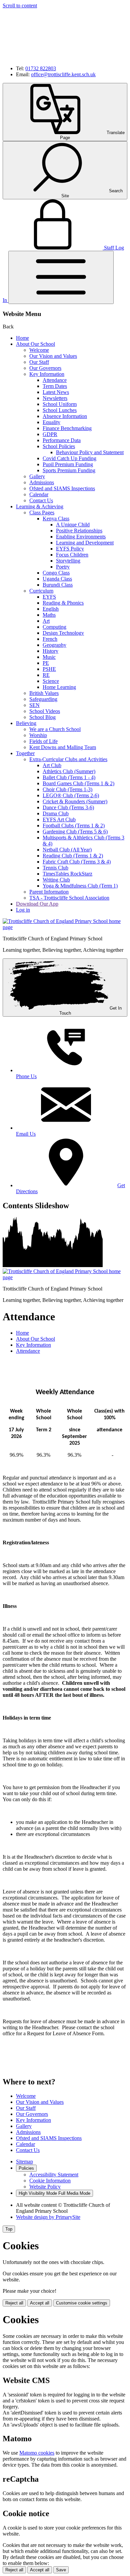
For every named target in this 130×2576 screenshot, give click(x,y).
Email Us (26, 1134)
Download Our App (37, 904)
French (50, 639)
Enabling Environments (81, 537)
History (50, 651)
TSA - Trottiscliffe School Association (69, 898)
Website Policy (45, 2187)
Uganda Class (57, 579)
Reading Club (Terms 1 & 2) (73, 856)
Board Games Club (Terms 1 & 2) (78, 783)
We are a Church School (55, 729)
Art (46, 621)
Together (25, 753)
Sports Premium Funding (69, 470)
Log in (23, 910)
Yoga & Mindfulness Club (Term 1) (80, 886)
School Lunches (60, 410)
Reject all (14, 2303)
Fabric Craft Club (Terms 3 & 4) (77, 862)
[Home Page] (65, 927)
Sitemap (24, 2161)
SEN (34, 705)
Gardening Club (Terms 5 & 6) (75, 832)
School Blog (42, 717)
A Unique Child (73, 525)
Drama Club (56, 813)
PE (46, 663)
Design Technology (63, 633)
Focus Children (72, 555)
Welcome (39, 350)
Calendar (39, 494)
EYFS (49, 597)
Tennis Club (55, 868)
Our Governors (45, 368)
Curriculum (41, 591)
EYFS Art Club (59, 819)
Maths (49, 615)
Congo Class (56, 573)
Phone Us (26, 1076)
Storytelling (68, 561)
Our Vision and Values (53, 356)
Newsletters (55, 398)
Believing (26, 723)
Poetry (63, 567)
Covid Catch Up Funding (69, 458)
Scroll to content (20, 6)
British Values (44, 693)
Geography (54, 645)
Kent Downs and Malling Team (63, 747)
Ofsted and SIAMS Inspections (62, 488)
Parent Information (49, 892)
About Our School (35, 344)
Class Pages (42, 512)
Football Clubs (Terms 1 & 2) (74, 826)
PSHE (49, 669)
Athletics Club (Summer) (69, 771)
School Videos (45, 711)
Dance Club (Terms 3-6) (68, 807)
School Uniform (60, 404)
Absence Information (65, 416)
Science (51, 681)
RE (46, 675)
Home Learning (59, 687)
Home (22, 338)
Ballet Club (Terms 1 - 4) (69, 777)
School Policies (59, 446)
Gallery (37, 476)
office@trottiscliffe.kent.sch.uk (63, 74)
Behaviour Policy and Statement (90, 452)
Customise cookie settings (82, 2303)
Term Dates (55, 386)
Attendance (55, 380)
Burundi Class (58, 585)
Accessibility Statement (54, 2175)
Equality (51, 422)
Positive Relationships (79, 531)
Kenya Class (56, 519)
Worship (38, 735)
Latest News (56, 392)
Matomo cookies (37, 2453)
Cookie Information (50, 2181)
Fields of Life (43, 741)
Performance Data (62, 440)
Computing (54, 627)
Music (49, 657)
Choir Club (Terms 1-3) (67, 789)
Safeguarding (43, 699)
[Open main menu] (61, 277)
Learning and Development (85, 543)
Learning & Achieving (40, 506)
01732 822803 (41, 68)
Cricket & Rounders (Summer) (75, 801)
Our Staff (39, 362)
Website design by (48, 2217)
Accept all (40, 2303)
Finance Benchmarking (67, 428)
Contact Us (41, 500)
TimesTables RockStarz (67, 874)
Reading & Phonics (63, 603)
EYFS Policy (70, 549)
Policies (26, 2168)
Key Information (47, 374)
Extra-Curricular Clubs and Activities (68, 759)
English (51, 609)
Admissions (42, 482)
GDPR (50, 434)
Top (9, 2229)
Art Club (52, 765)
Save (61, 2570)
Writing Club (56, 880)
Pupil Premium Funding (68, 464)
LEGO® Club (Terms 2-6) (71, 795)
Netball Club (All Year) (67, 850)
